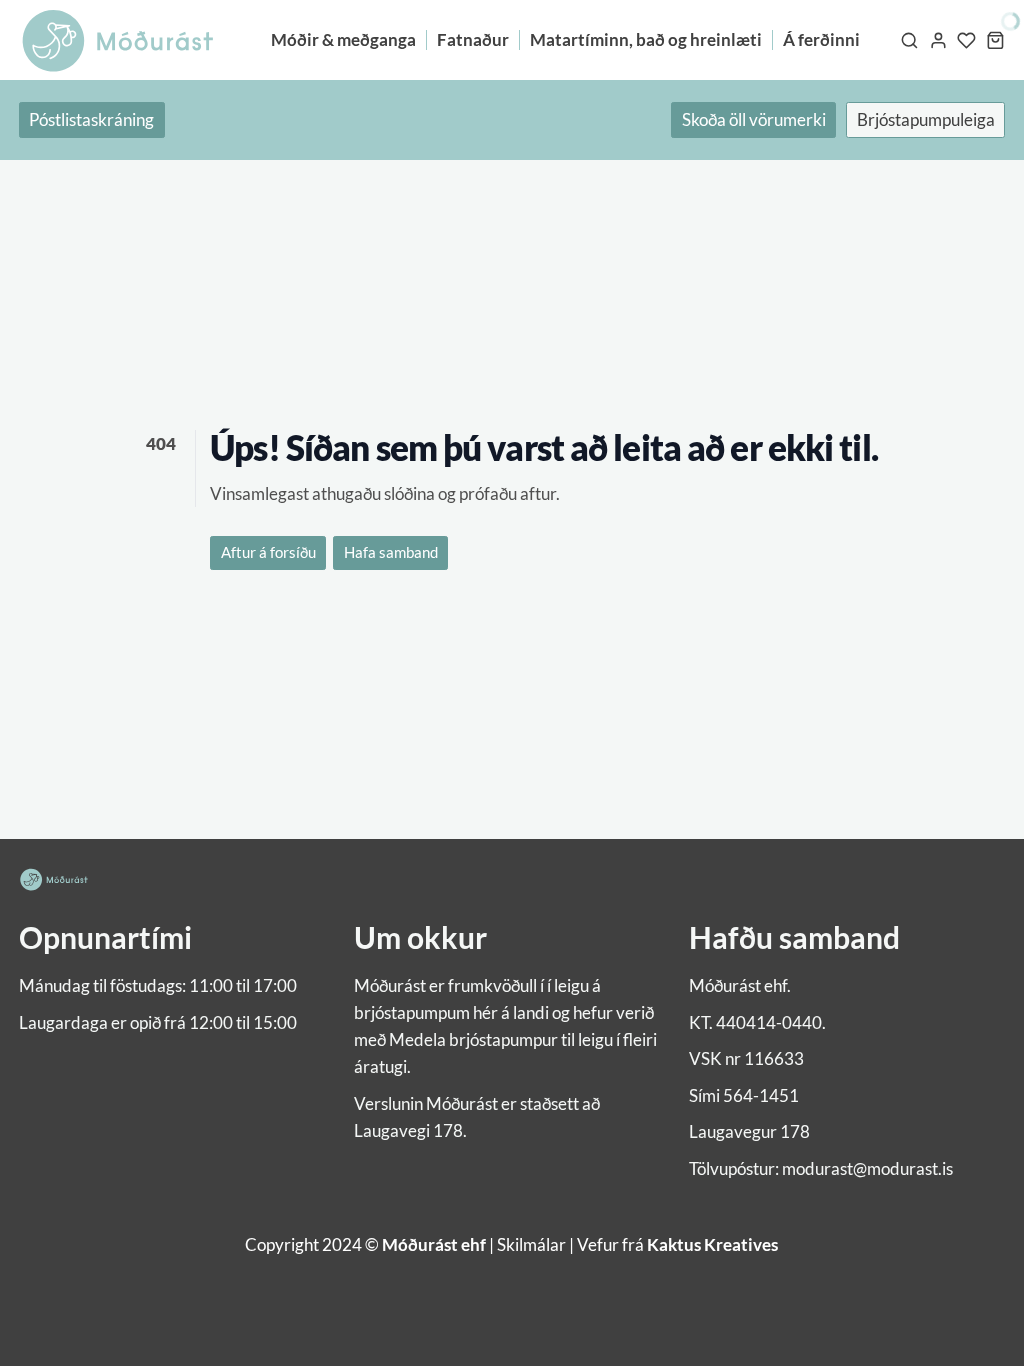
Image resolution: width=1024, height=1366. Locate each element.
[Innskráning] (938, 40)
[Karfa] (995, 40)
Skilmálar (531, 1244)
